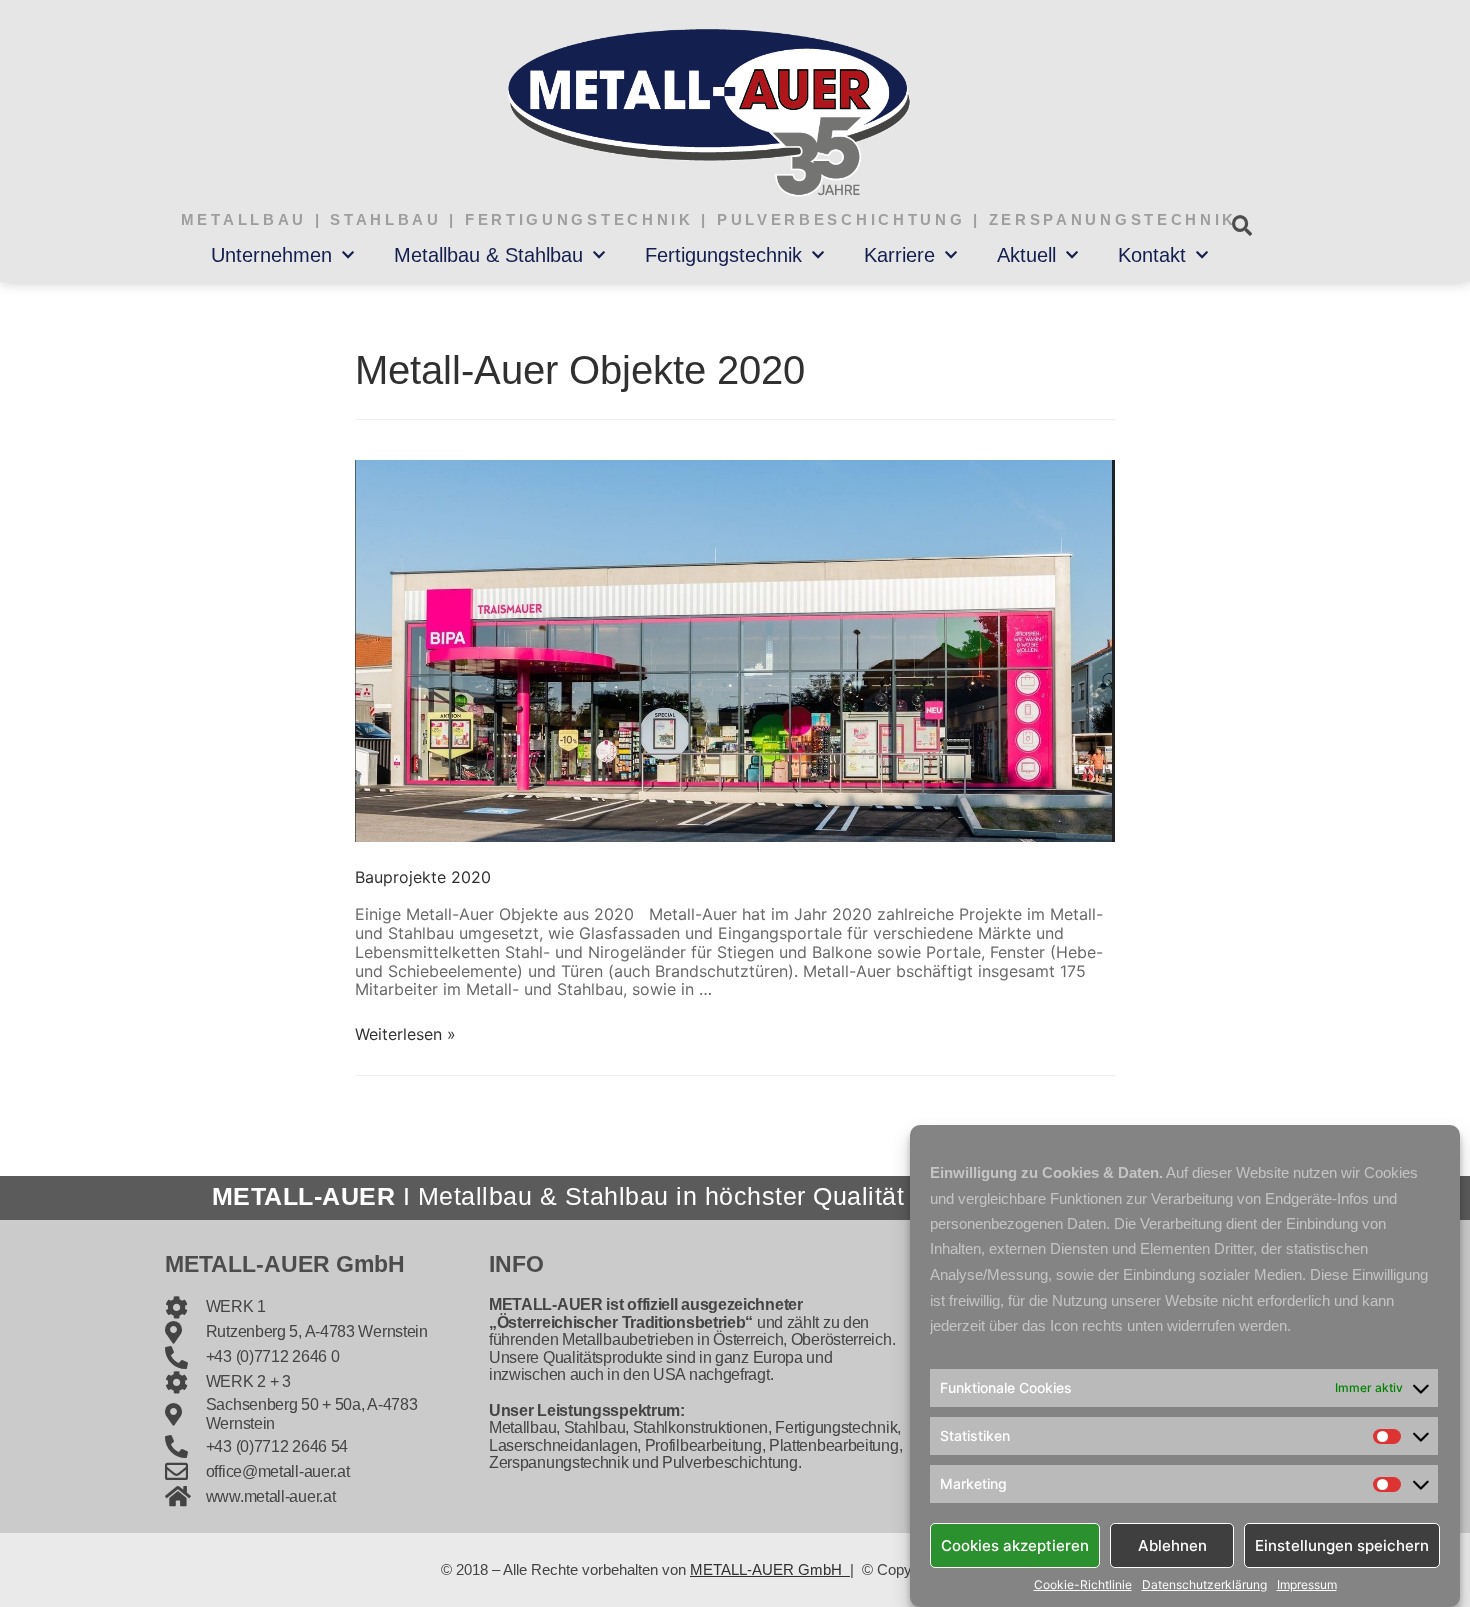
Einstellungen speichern (1342, 1544)
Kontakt (1152, 255)
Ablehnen (1172, 1544)
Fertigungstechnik (723, 255)
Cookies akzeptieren (1015, 1544)
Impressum (1307, 1585)
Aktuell (1026, 255)
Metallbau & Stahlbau (488, 255)
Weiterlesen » (405, 1034)
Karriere (899, 255)
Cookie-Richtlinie (1083, 1585)
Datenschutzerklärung (1204, 1585)
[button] (1241, 225)
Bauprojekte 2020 (423, 877)
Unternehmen (271, 255)
